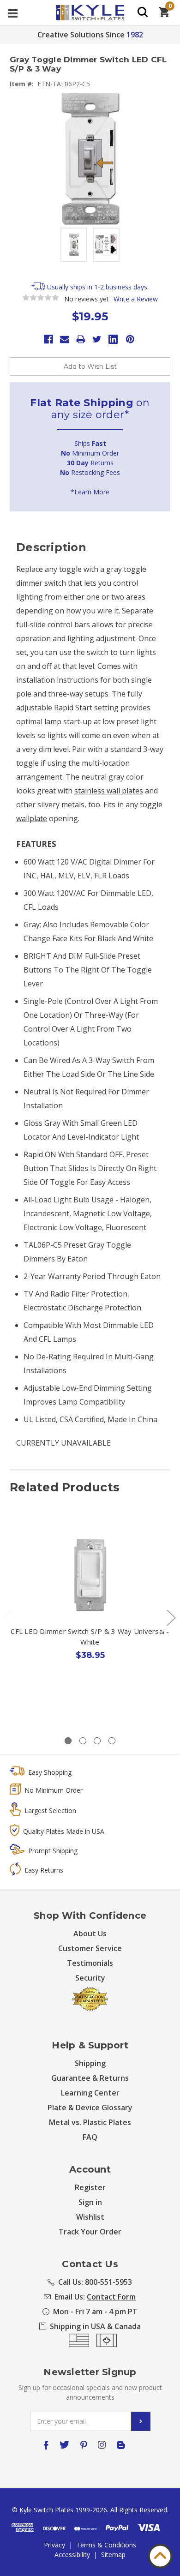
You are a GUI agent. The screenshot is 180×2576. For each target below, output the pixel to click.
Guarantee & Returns (90, 2078)
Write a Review (136, 299)
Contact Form (111, 2297)
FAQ (90, 2137)
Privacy (54, 2545)
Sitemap (113, 2555)
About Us (90, 1934)
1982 (135, 35)
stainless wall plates (109, 791)
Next (171, 1618)
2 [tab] (83, 1741)
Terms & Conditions (106, 2545)
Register (90, 2187)
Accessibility (72, 2555)
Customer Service (90, 1948)
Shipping (90, 2063)
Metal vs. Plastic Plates (90, 2122)
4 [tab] (112, 1741)
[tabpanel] (90, 1612)
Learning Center (90, 2093)
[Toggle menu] (13, 13)
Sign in (90, 2202)
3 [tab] (97, 1741)
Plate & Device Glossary (90, 2108)
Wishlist (90, 2217)
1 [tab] (68, 1741)
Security (90, 1978)
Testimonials (90, 1963)
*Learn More (90, 492)
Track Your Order (90, 2232)
